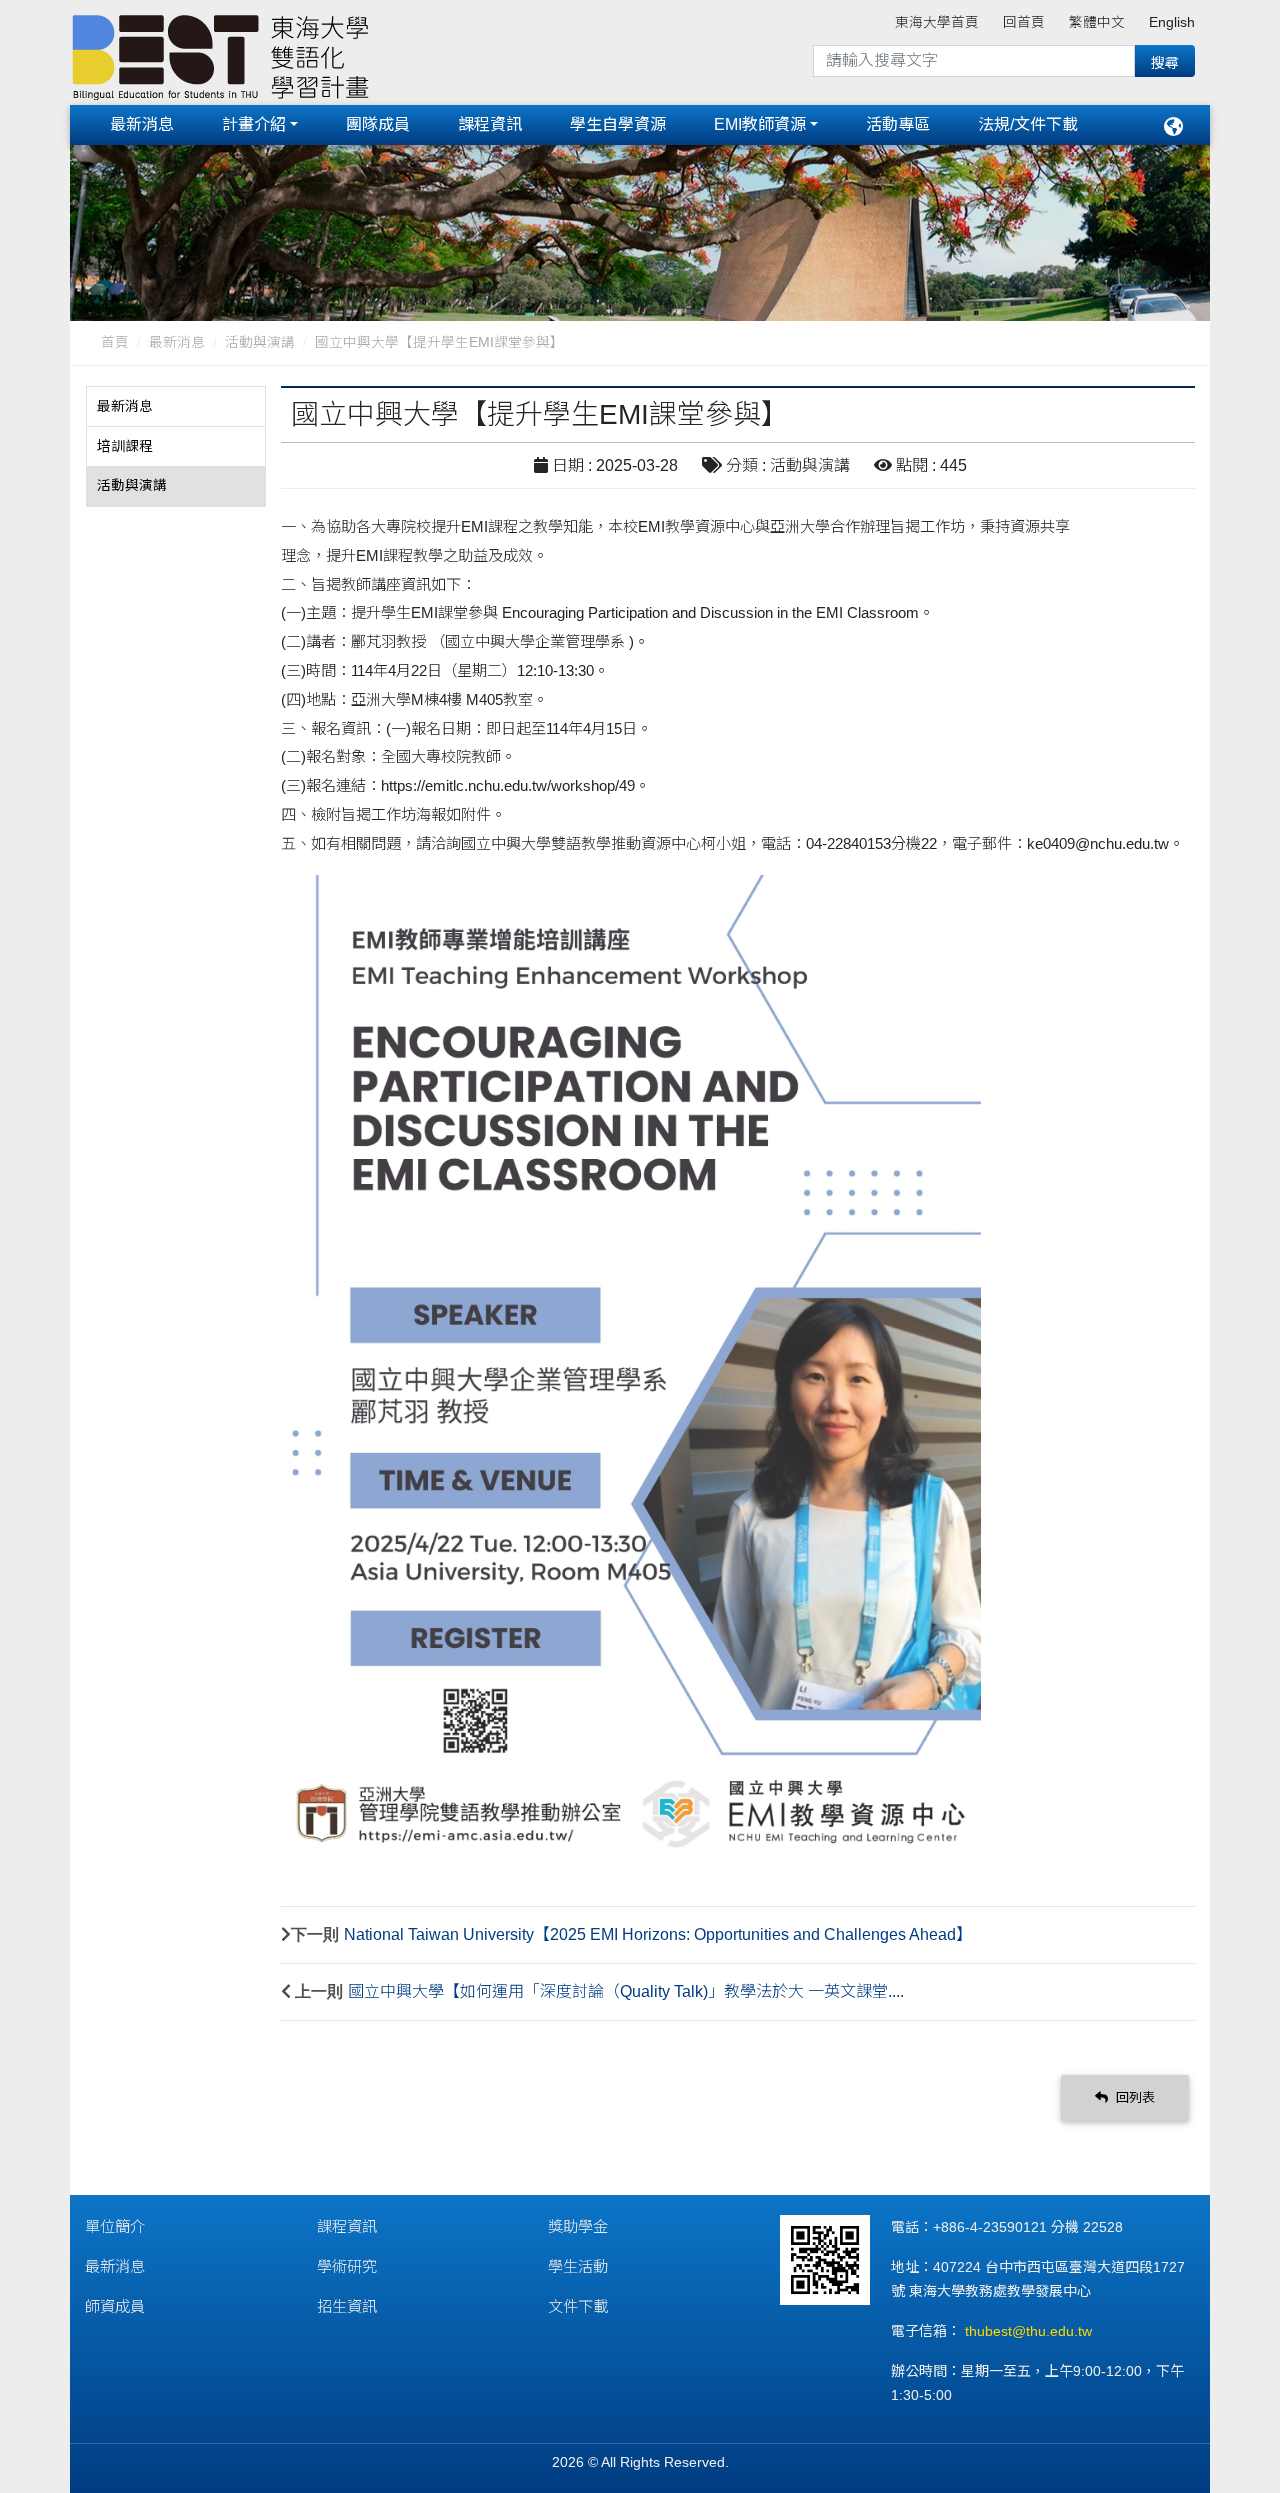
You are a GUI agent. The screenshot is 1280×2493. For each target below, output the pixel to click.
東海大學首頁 (937, 22)
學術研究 (347, 2266)
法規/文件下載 (1028, 124)
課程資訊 (490, 124)
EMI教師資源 (760, 124)
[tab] (176, 407)
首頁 (115, 342)
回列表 (1133, 2097)
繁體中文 (1097, 22)
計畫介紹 (254, 124)
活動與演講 (260, 342)
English (1172, 22)
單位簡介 (115, 2226)
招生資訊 (347, 2306)
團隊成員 (378, 124)
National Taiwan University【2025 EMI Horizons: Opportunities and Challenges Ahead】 (658, 1934)
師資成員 (115, 2306)
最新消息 (142, 124)
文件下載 (578, 2306)
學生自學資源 (618, 124)
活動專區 (898, 124)
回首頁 (1024, 22)
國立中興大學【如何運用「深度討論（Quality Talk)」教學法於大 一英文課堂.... (626, 1991)
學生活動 (578, 2266)
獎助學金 (578, 2226)
